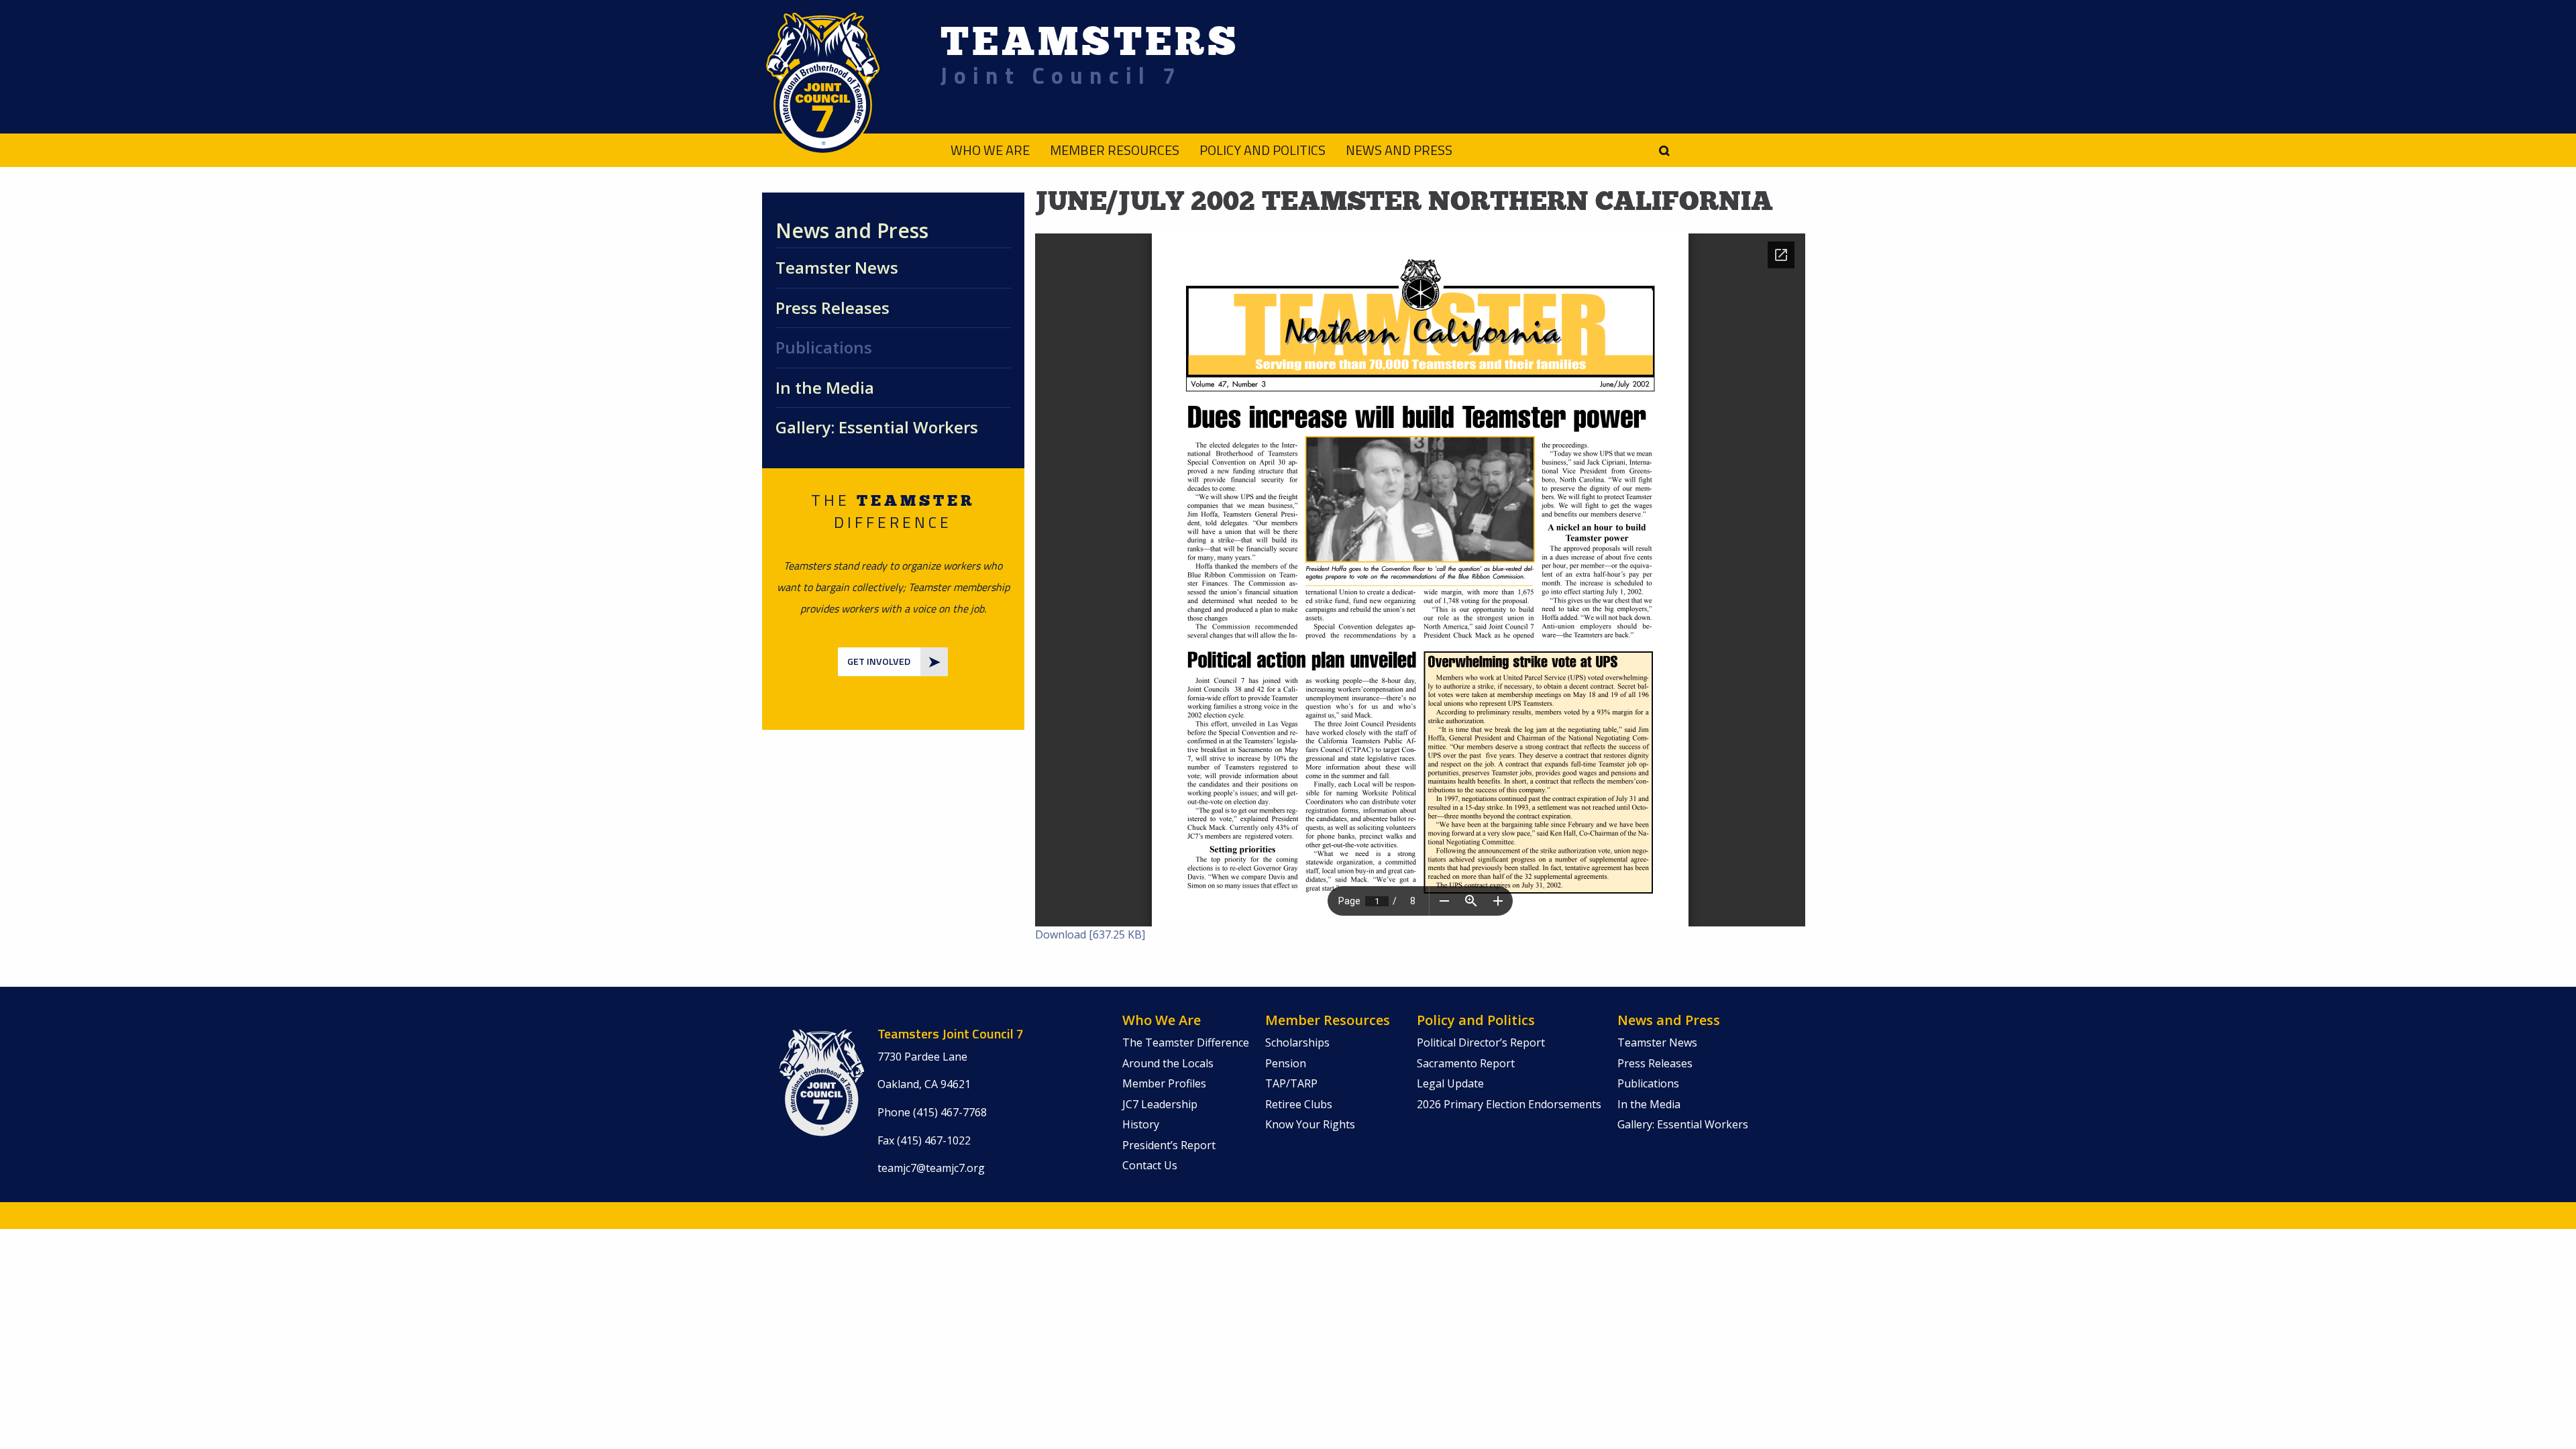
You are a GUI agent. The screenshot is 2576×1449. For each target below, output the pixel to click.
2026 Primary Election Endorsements (1509, 1104)
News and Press (1399, 150)
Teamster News (837, 267)
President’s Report (1169, 1145)
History (1141, 1124)
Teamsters (1090, 41)
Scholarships (1297, 1042)
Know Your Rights (1310, 1124)
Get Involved (879, 661)
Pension (1286, 1063)
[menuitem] (980, 150)
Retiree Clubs (1299, 1104)
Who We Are (990, 150)
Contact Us (1150, 1165)
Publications (824, 347)
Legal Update (1450, 1083)
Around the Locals (1168, 1063)
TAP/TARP (1291, 1083)
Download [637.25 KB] (1090, 934)
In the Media (825, 387)
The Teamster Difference (1186, 1042)
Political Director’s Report (1481, 1042)
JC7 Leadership (1160, 1104)
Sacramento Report (1466, 1063)
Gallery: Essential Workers (877, 427)
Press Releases (833, 308)
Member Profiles (1164, 1083)
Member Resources (1115, 150)
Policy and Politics (1263, 150)
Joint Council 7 (1061, 75)
